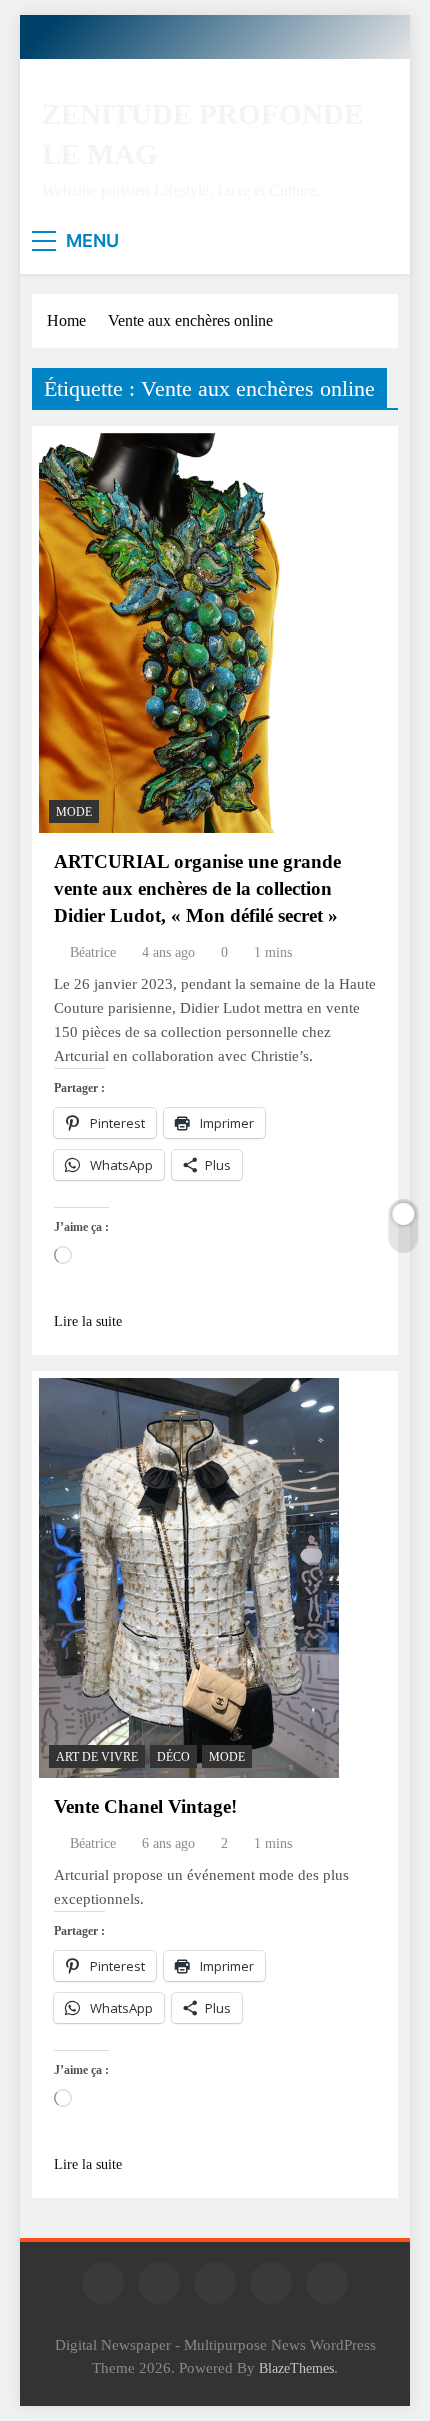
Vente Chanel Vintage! (145, 1806)
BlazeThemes (296, 2368)
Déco (173, 1757)
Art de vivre (97, 1757)
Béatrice (93, 952)
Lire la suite (88, 1321)
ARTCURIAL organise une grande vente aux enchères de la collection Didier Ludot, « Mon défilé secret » (197, 888)
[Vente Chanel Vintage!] (189, 1578)
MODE (74, 812)
